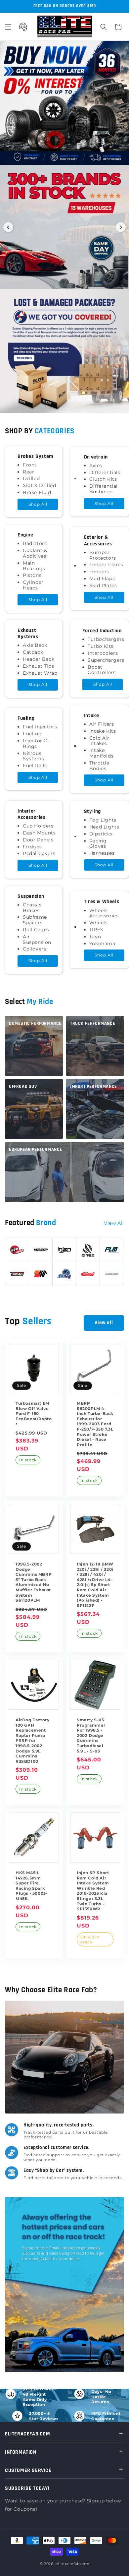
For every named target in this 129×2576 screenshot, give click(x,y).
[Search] (104, 27)
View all (104, 1323)
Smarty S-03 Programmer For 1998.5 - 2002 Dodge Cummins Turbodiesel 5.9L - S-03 (91, 1735)
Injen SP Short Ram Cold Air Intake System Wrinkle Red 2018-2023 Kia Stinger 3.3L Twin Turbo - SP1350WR (93, 1891)
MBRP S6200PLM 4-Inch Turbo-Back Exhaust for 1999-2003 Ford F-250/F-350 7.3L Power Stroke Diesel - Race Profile (95, 1424)
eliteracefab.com (72, 2564)
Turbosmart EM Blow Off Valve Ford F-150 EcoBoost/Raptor (34, 1413)
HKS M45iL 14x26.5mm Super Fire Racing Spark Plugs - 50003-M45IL (32, 1886)
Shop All (38, 504)
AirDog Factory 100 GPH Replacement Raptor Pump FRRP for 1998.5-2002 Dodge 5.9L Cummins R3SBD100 (32, 1741)
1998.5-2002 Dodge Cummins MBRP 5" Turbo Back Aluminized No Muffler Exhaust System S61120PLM (34, 1582)
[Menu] (8, 27)
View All (114, 1223)
